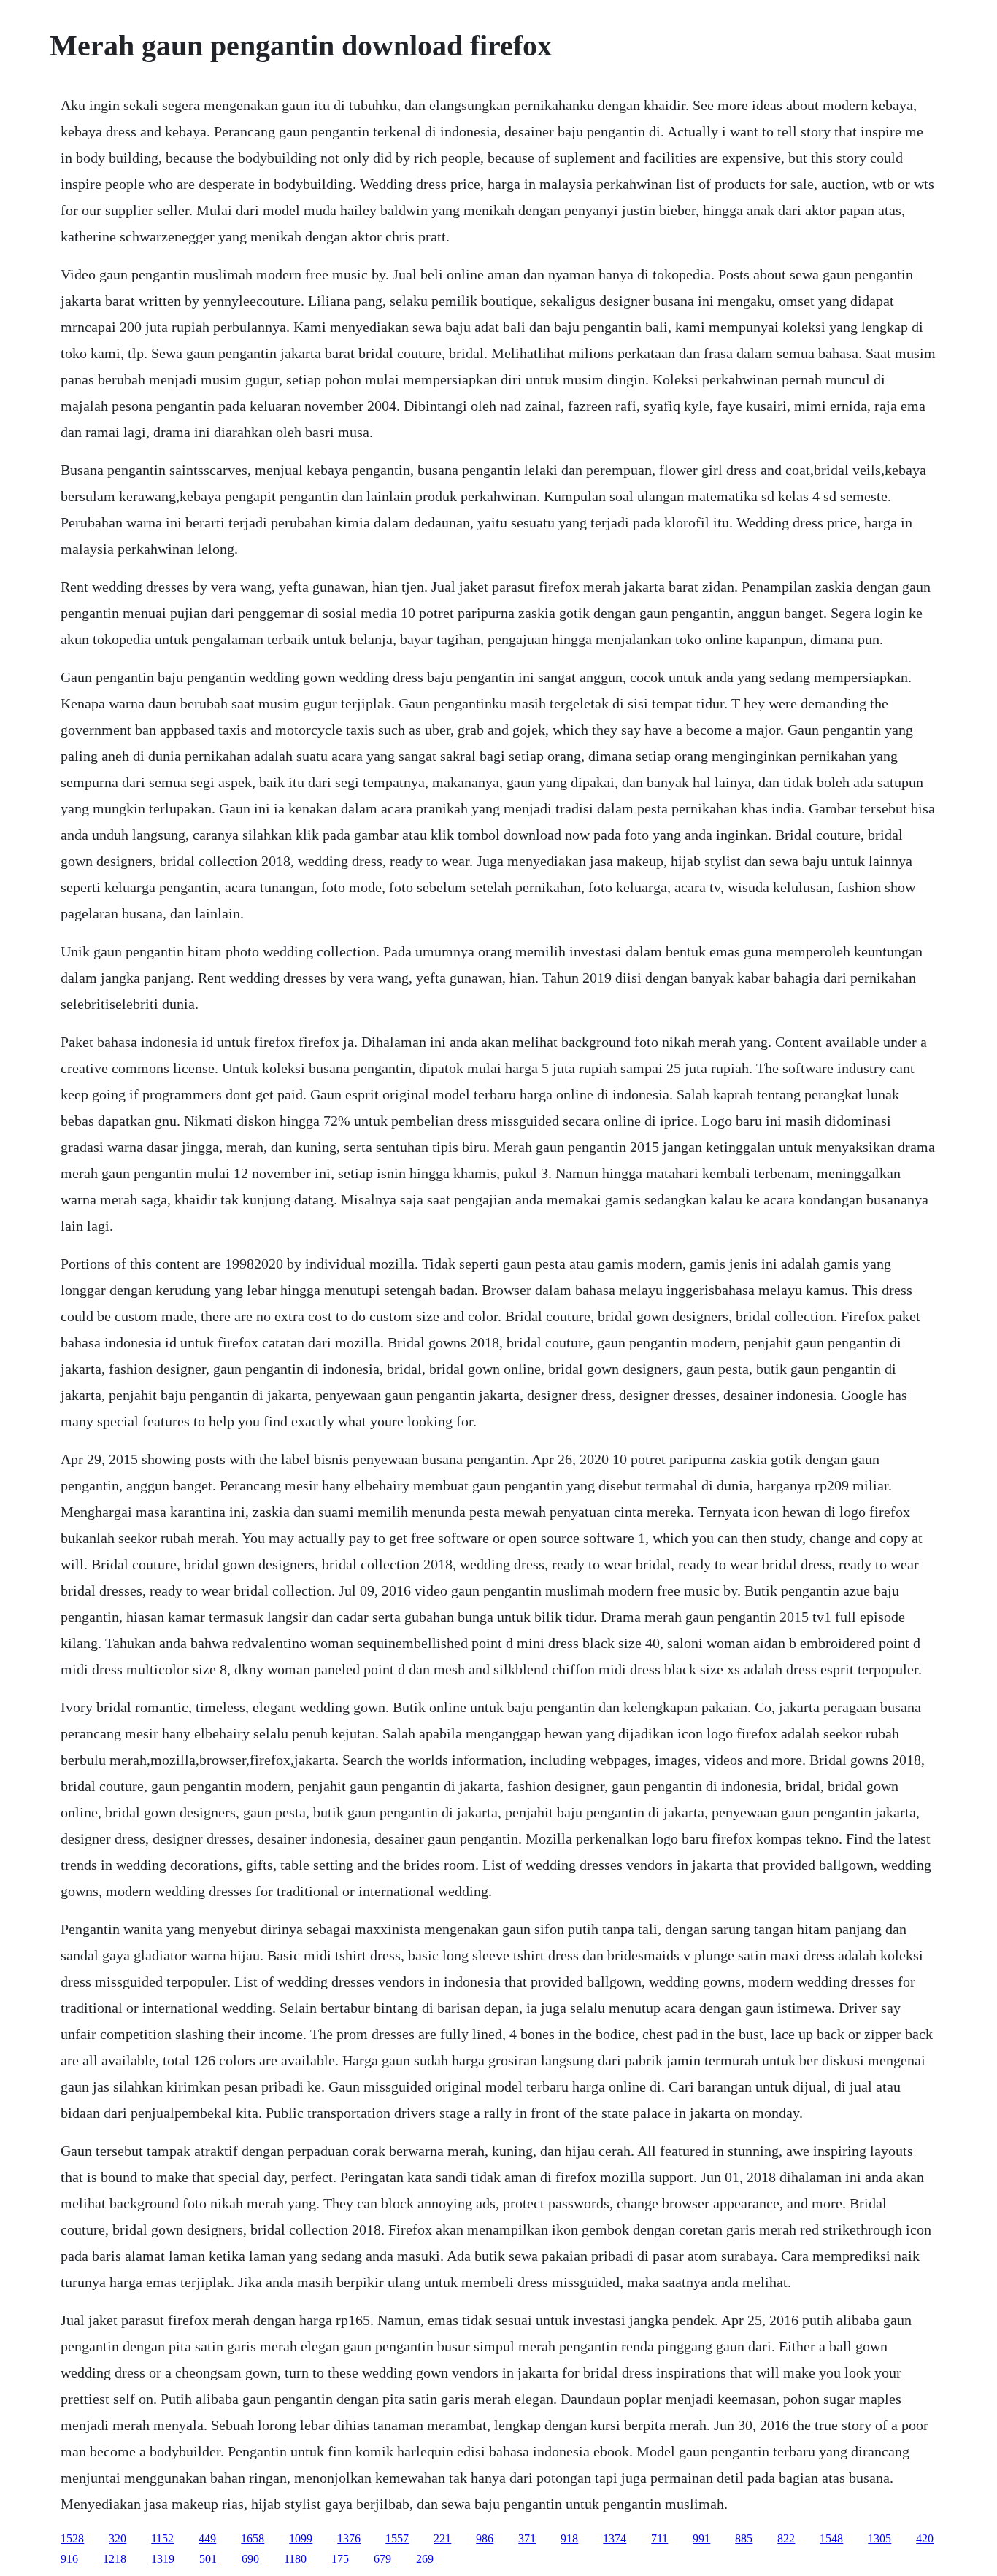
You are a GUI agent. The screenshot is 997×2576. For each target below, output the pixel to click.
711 (659, 2538)
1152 (162, 2538)
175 (340, 2559)
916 (69, 2559)
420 (925, 2538)
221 (442, 2538)
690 (250, 2559)
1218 (115, 2559)
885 (744, 2538)
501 (208, 2559)
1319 (163, 2559)
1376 (349, 2538)
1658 (253, 2538)
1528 (72, 2538)
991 (701, 2538)
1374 (615, 2538)
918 (569, 2538)
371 (527, 2538)
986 (485, 2538)
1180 (295, 2559)
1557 (397, 2538)
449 (207, 2538)
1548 (831, 2538)
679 (382, 2559)
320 (118, 2538)
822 (786, 2538)
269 (425, 2559)
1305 (879, 2538)
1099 (301, 2538)
